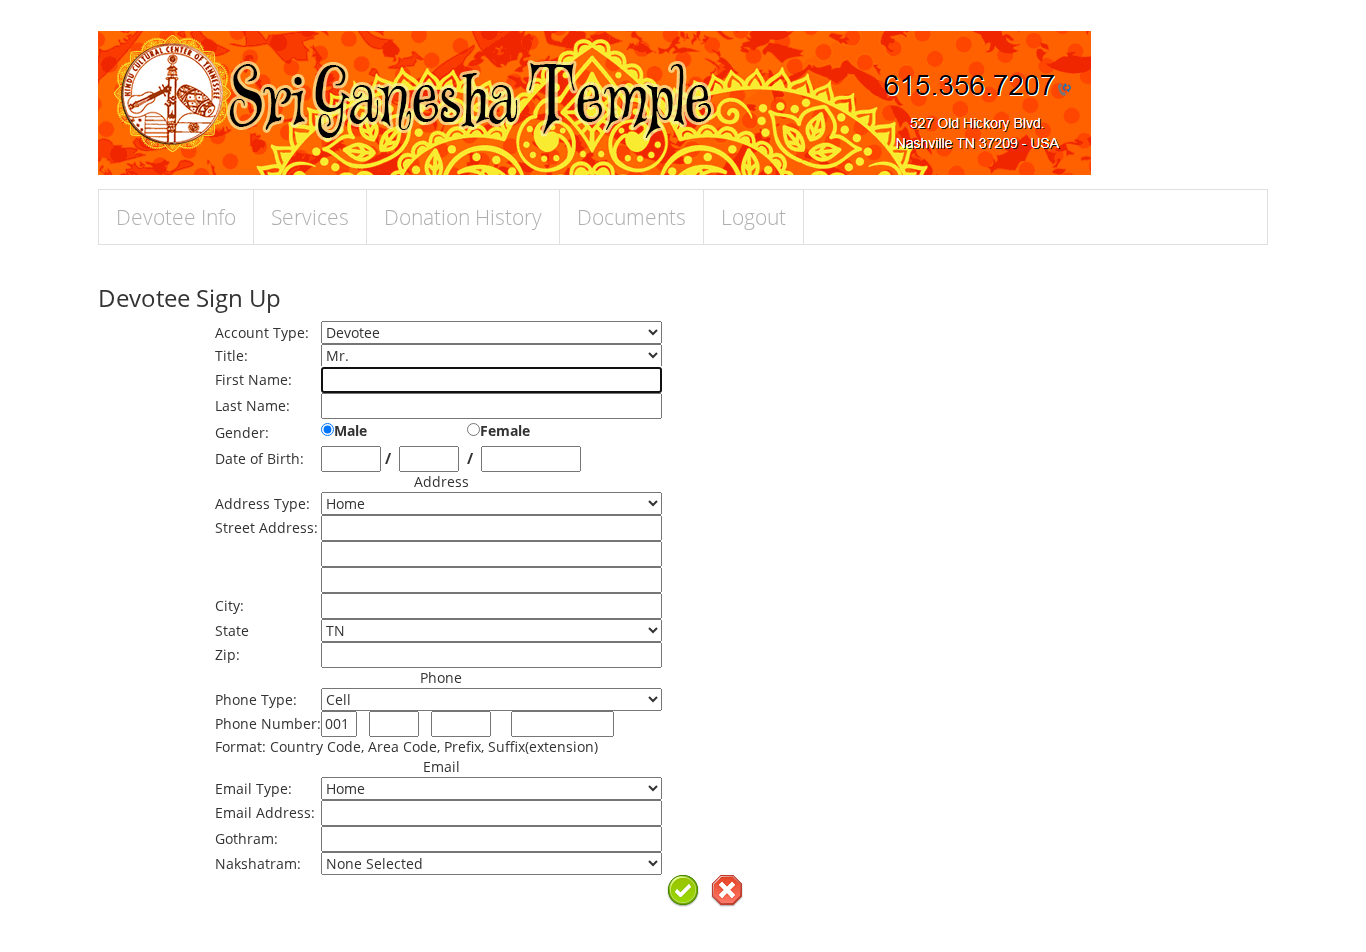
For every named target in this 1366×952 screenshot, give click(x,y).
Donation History (463, 217)
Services (310, 217)
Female (505, 430)
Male (350, 430)
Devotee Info (176, 217)
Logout (753, 217)
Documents (631, 217)
